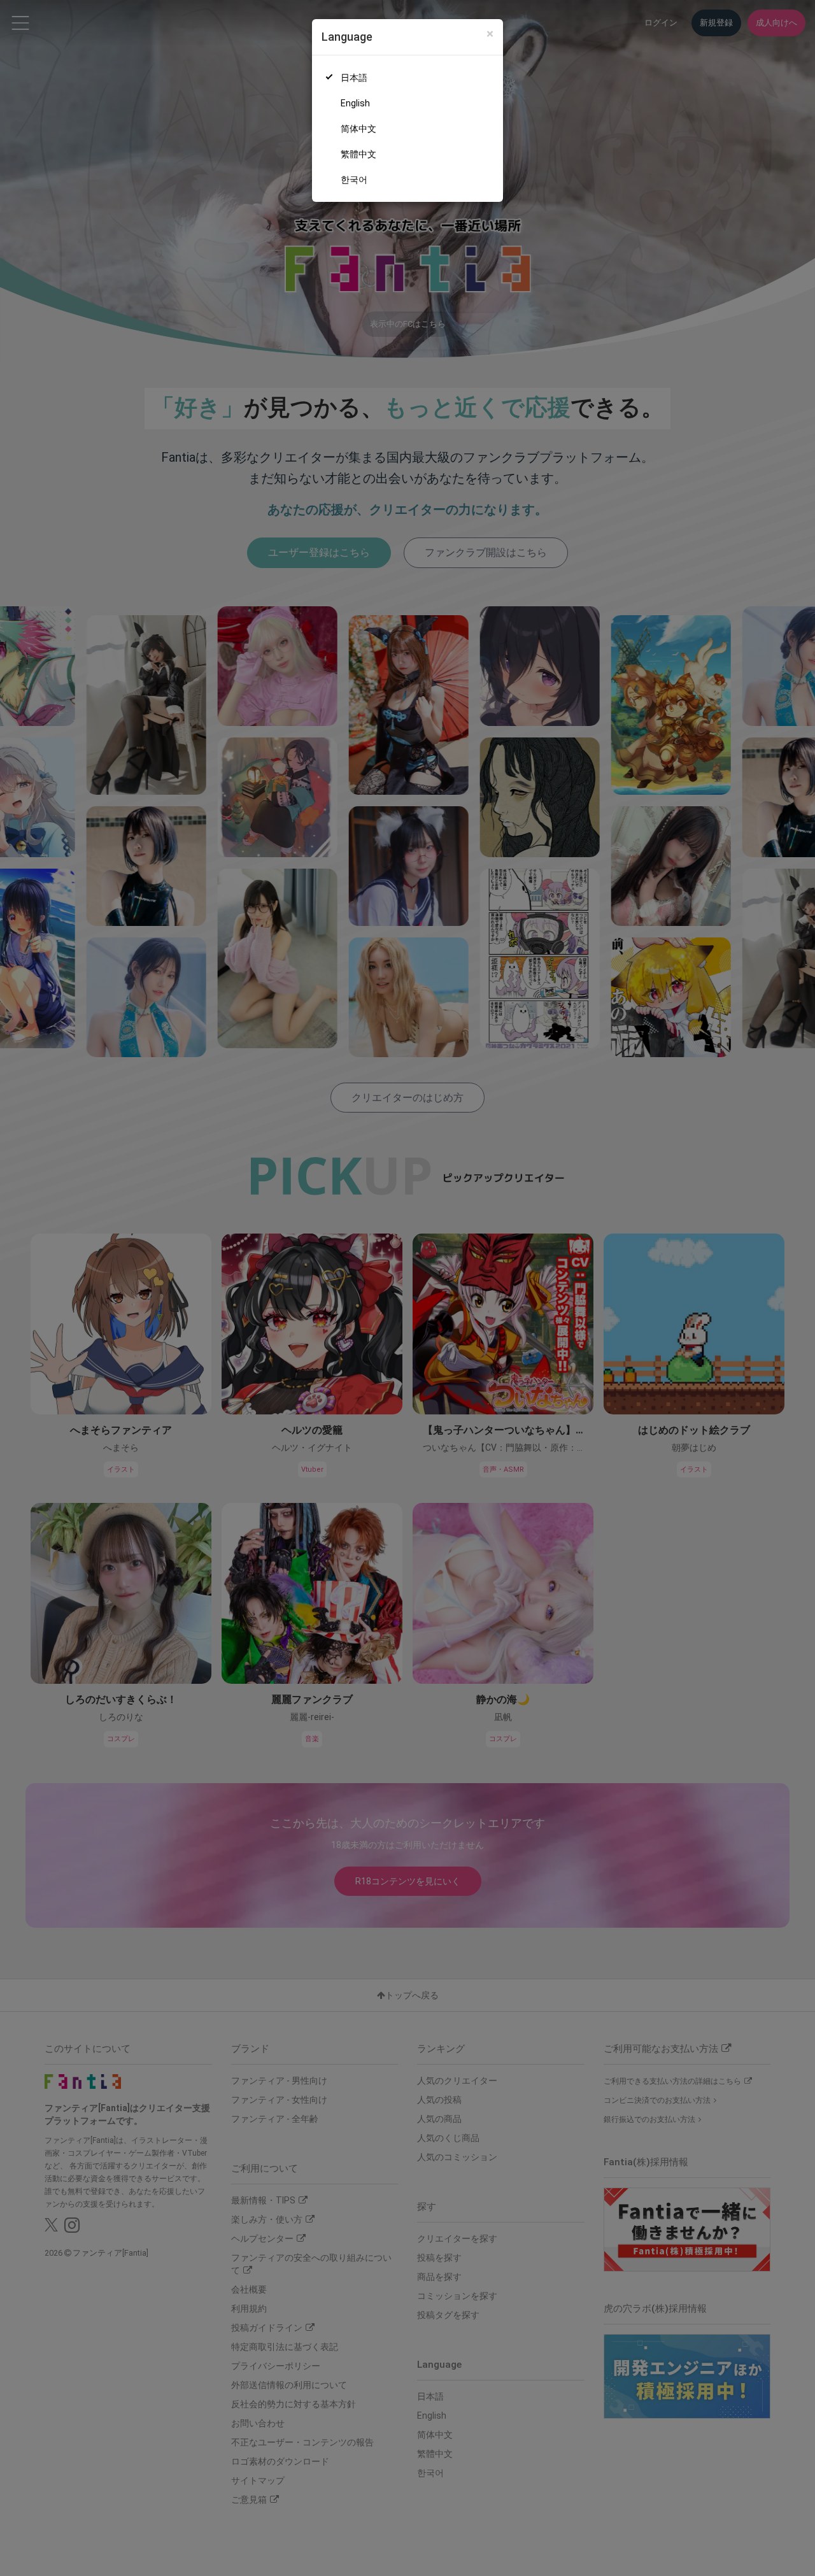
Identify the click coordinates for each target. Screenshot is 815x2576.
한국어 (354, 180)
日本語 (354, 78)
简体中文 (358, 129)
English (355, 103)
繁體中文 (358, 154)
